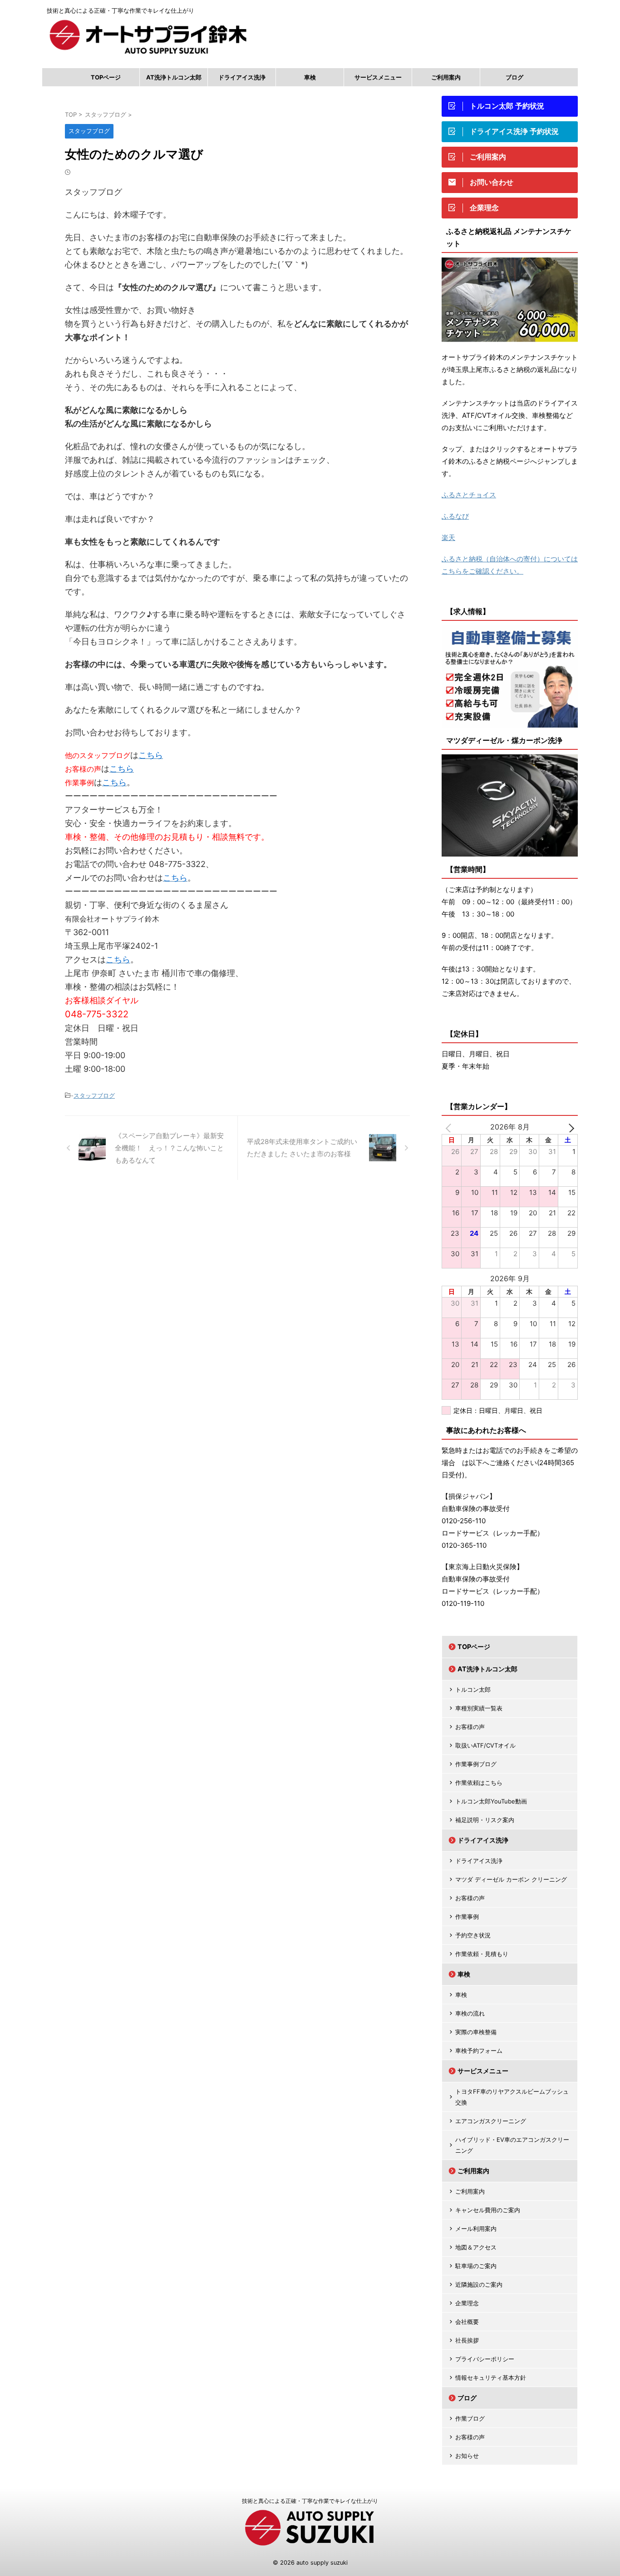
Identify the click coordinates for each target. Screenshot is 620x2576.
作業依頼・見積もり (482, 1954)
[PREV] (450, 1127)
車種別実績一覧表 (479, 1708)
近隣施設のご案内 (479, 2284)
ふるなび (455, 516)
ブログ (514, 77)
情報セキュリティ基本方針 (491, 2378)
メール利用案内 (476, 2229)
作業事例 (467, 1917)
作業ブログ (470, 2418)
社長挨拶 (467, 2340)
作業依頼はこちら (479, 1783)
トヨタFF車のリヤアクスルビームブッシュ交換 (512, 2097)
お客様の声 (470, 1727)
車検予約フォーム (479, 2051)
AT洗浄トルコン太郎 (174, 77)
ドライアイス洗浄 (242, 77)
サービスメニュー (378, 77)
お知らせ (467, 2456)
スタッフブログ (94, 1095)
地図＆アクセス (476, 2247)
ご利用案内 (446, 77)
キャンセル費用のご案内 (488, 2210)
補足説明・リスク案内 (485, 1820)
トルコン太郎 (473, 1689)
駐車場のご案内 (476, 2266)
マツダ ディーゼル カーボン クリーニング (511, 1879)
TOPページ (106, 77)
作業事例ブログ (476, 1764)
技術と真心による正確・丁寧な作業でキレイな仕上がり (310, 2501)
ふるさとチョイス (469, 495)
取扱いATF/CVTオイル (485, 1745)
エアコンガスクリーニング (491, 2121)
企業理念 (467, 2303)
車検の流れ (470, 2013)
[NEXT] (569, 1127)
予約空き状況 (473, 1935)
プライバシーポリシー (485, 2359)
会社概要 (467, 2322)
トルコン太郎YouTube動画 (491, 1801)
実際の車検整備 (476, 2032)
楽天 (448, 537)
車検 (310, 77)
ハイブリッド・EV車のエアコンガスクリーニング (512, 2145)
